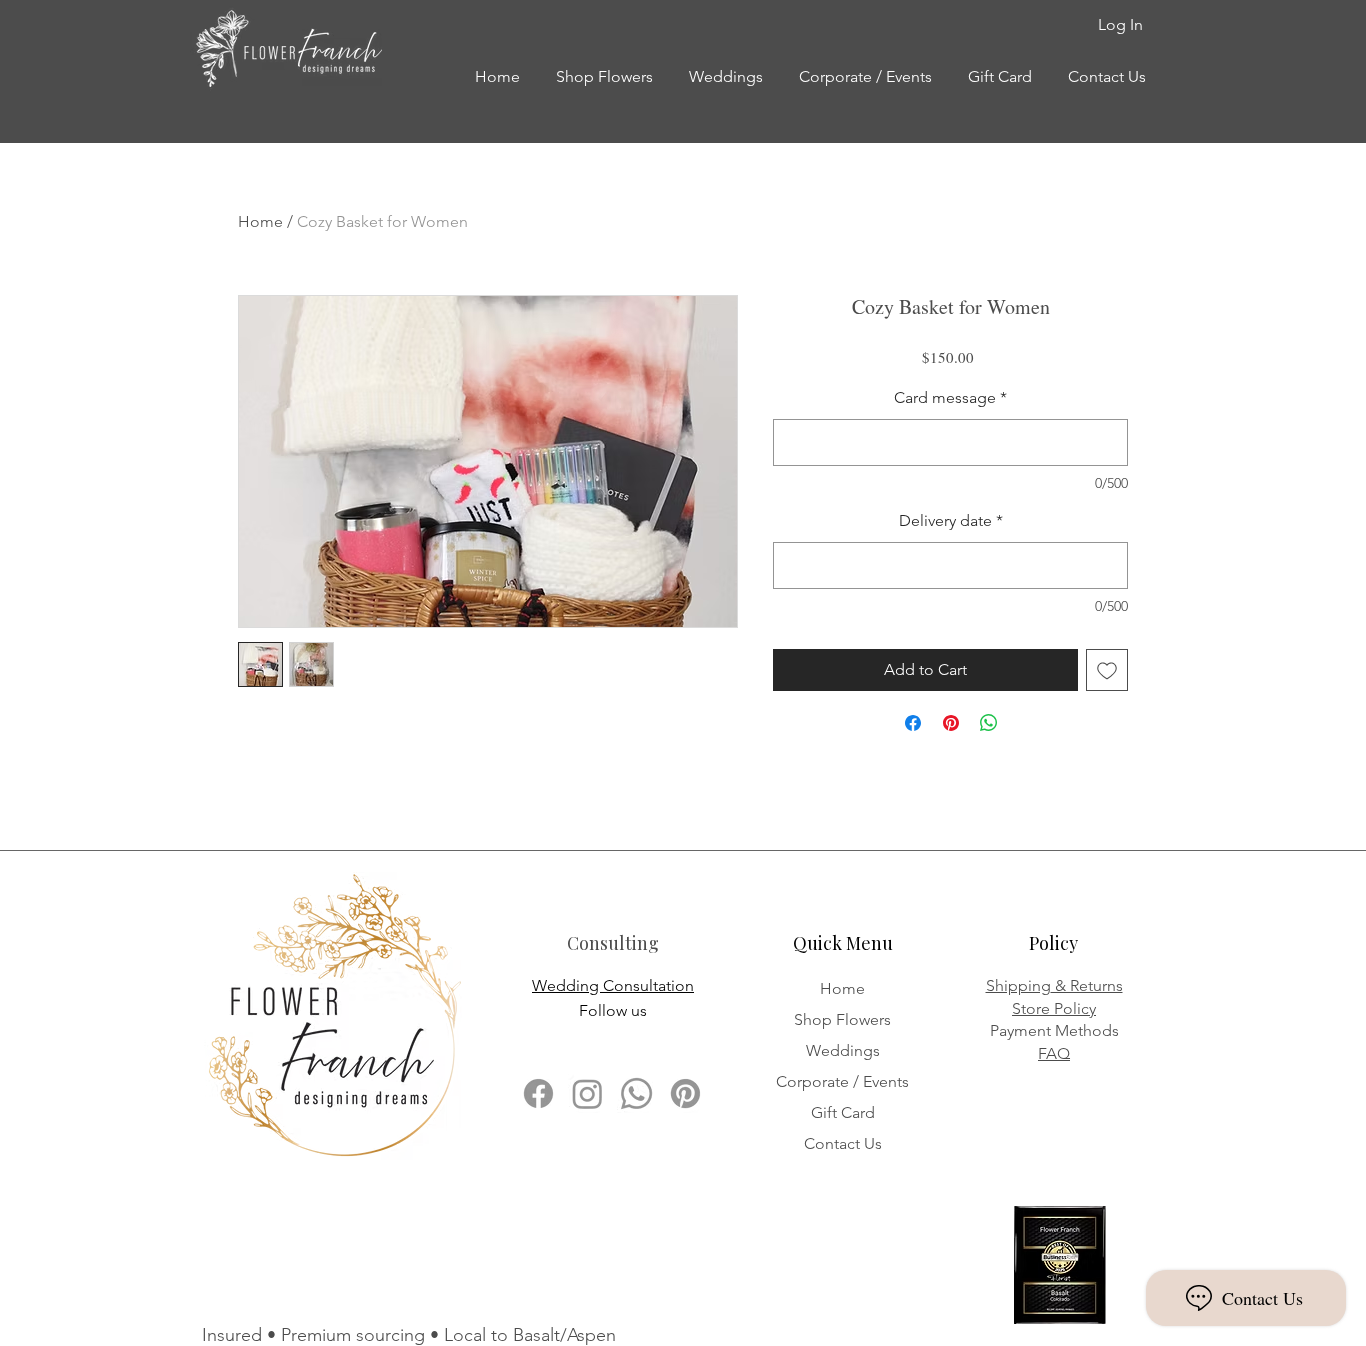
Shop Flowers (842, 1019)
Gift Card (843, 1112)
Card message (950, 397)
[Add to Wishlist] (1107, 670)
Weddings (843, 1050)
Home (260, 221)
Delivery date (951, 520)
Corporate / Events (842, 1081)
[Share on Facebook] (913, 723)
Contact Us (843, 1143)
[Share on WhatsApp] (989, 723)
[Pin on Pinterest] (951, 723)
